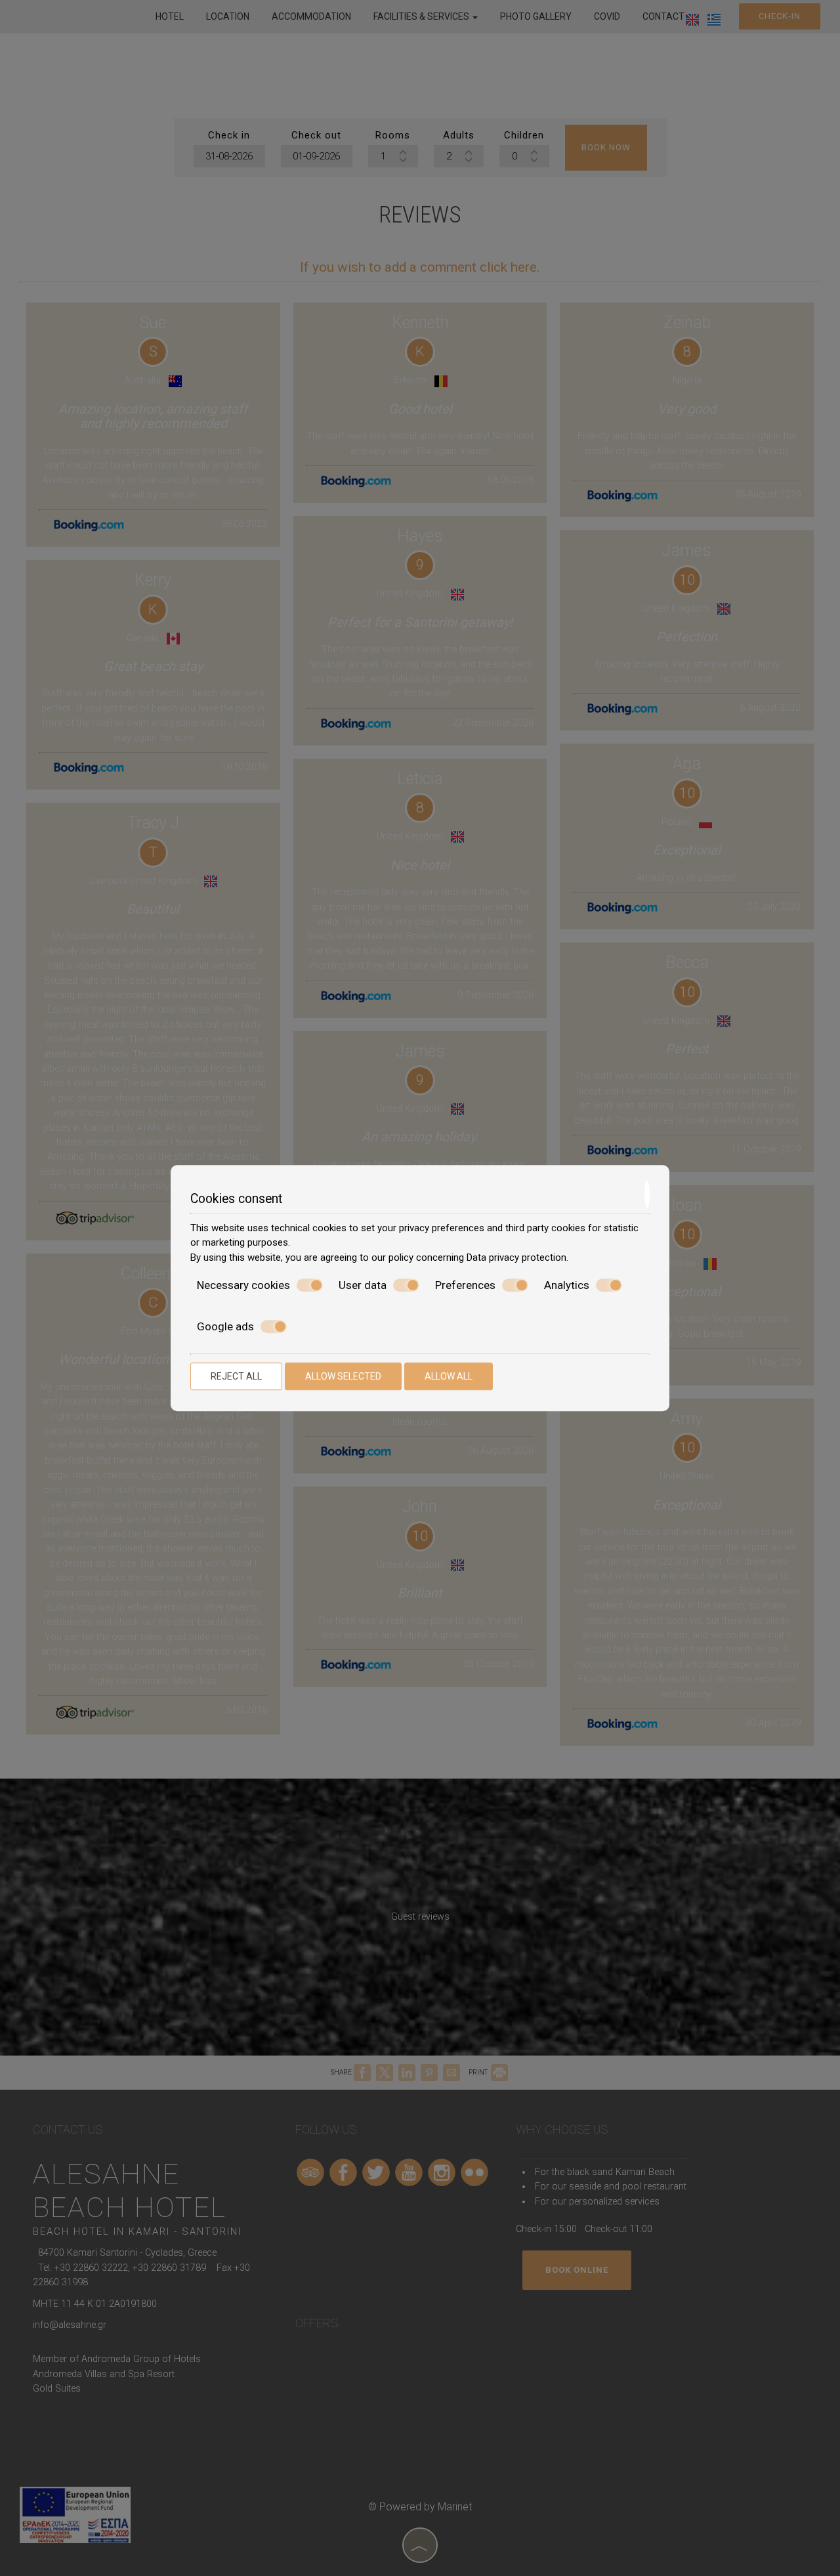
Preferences (465, 1285)
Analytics (567, 1285)
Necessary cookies (243, 1285)
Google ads (225, 1326)
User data (363, 1285)
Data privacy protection (516, 1257)
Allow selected (343, 1376)
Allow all (449, 1376)
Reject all (236, 1376)
